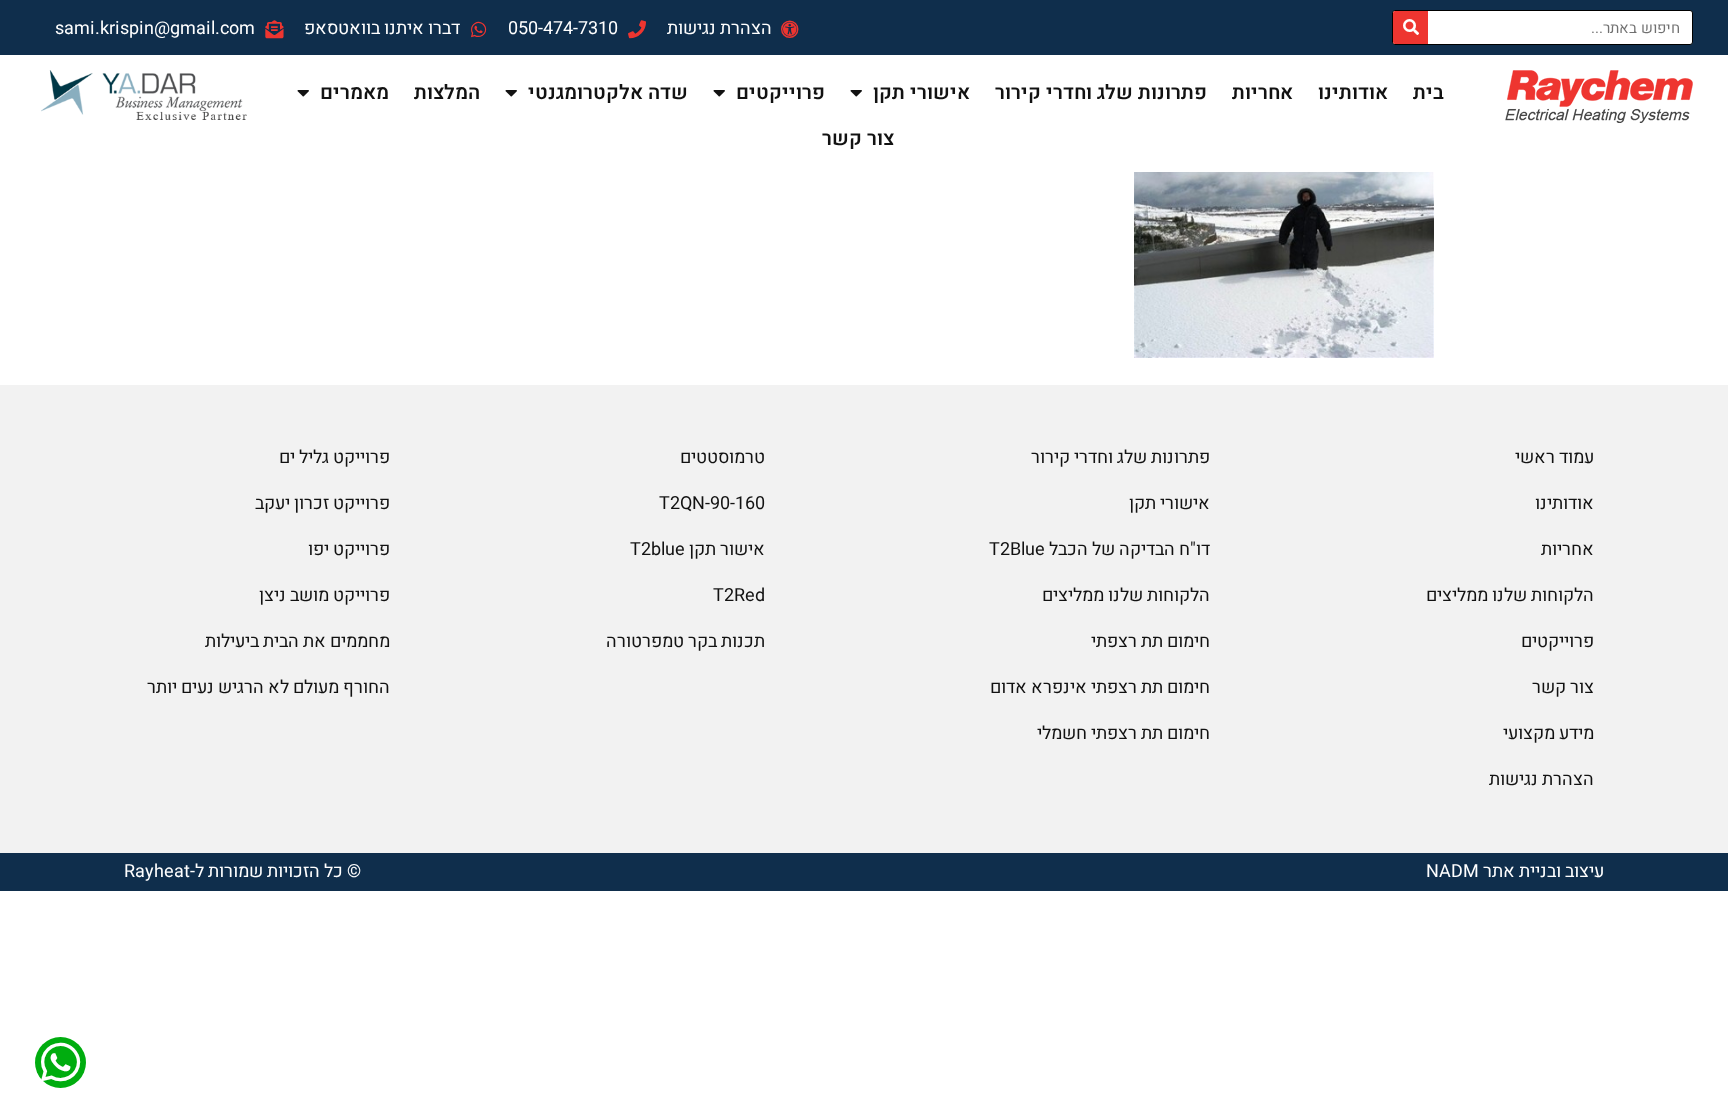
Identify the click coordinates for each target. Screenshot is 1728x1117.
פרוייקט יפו (349, 549)
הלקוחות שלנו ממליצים (1510, 595)
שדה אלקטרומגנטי (608, 92)
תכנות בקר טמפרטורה (685, 641)
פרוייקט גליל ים (334, 457)
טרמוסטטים (722, 457)
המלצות (447, 92)
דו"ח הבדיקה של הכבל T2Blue (1099, 549)
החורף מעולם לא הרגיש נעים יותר (268, 687)
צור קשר (858, 138)
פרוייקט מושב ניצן (324, 595)
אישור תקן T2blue (697, 549)
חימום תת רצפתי (1150, 641)
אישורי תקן (921, 92)
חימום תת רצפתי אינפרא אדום (1100, 687)
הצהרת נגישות (1541, 779)
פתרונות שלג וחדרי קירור (1101, 92)
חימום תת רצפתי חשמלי (1123, 733)
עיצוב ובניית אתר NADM (1515, 871)
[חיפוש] (1410, 27)
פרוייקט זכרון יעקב (322, 503)
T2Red (739, 595)
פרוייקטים (780, 92)
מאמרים (354, 92)
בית (1428, 92)
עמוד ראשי (1554, 457)
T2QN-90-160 (712, 503)
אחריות (1262, 92)
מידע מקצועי (1548, 733)
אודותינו (1353, 92)
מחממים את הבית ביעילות (297, 641)
